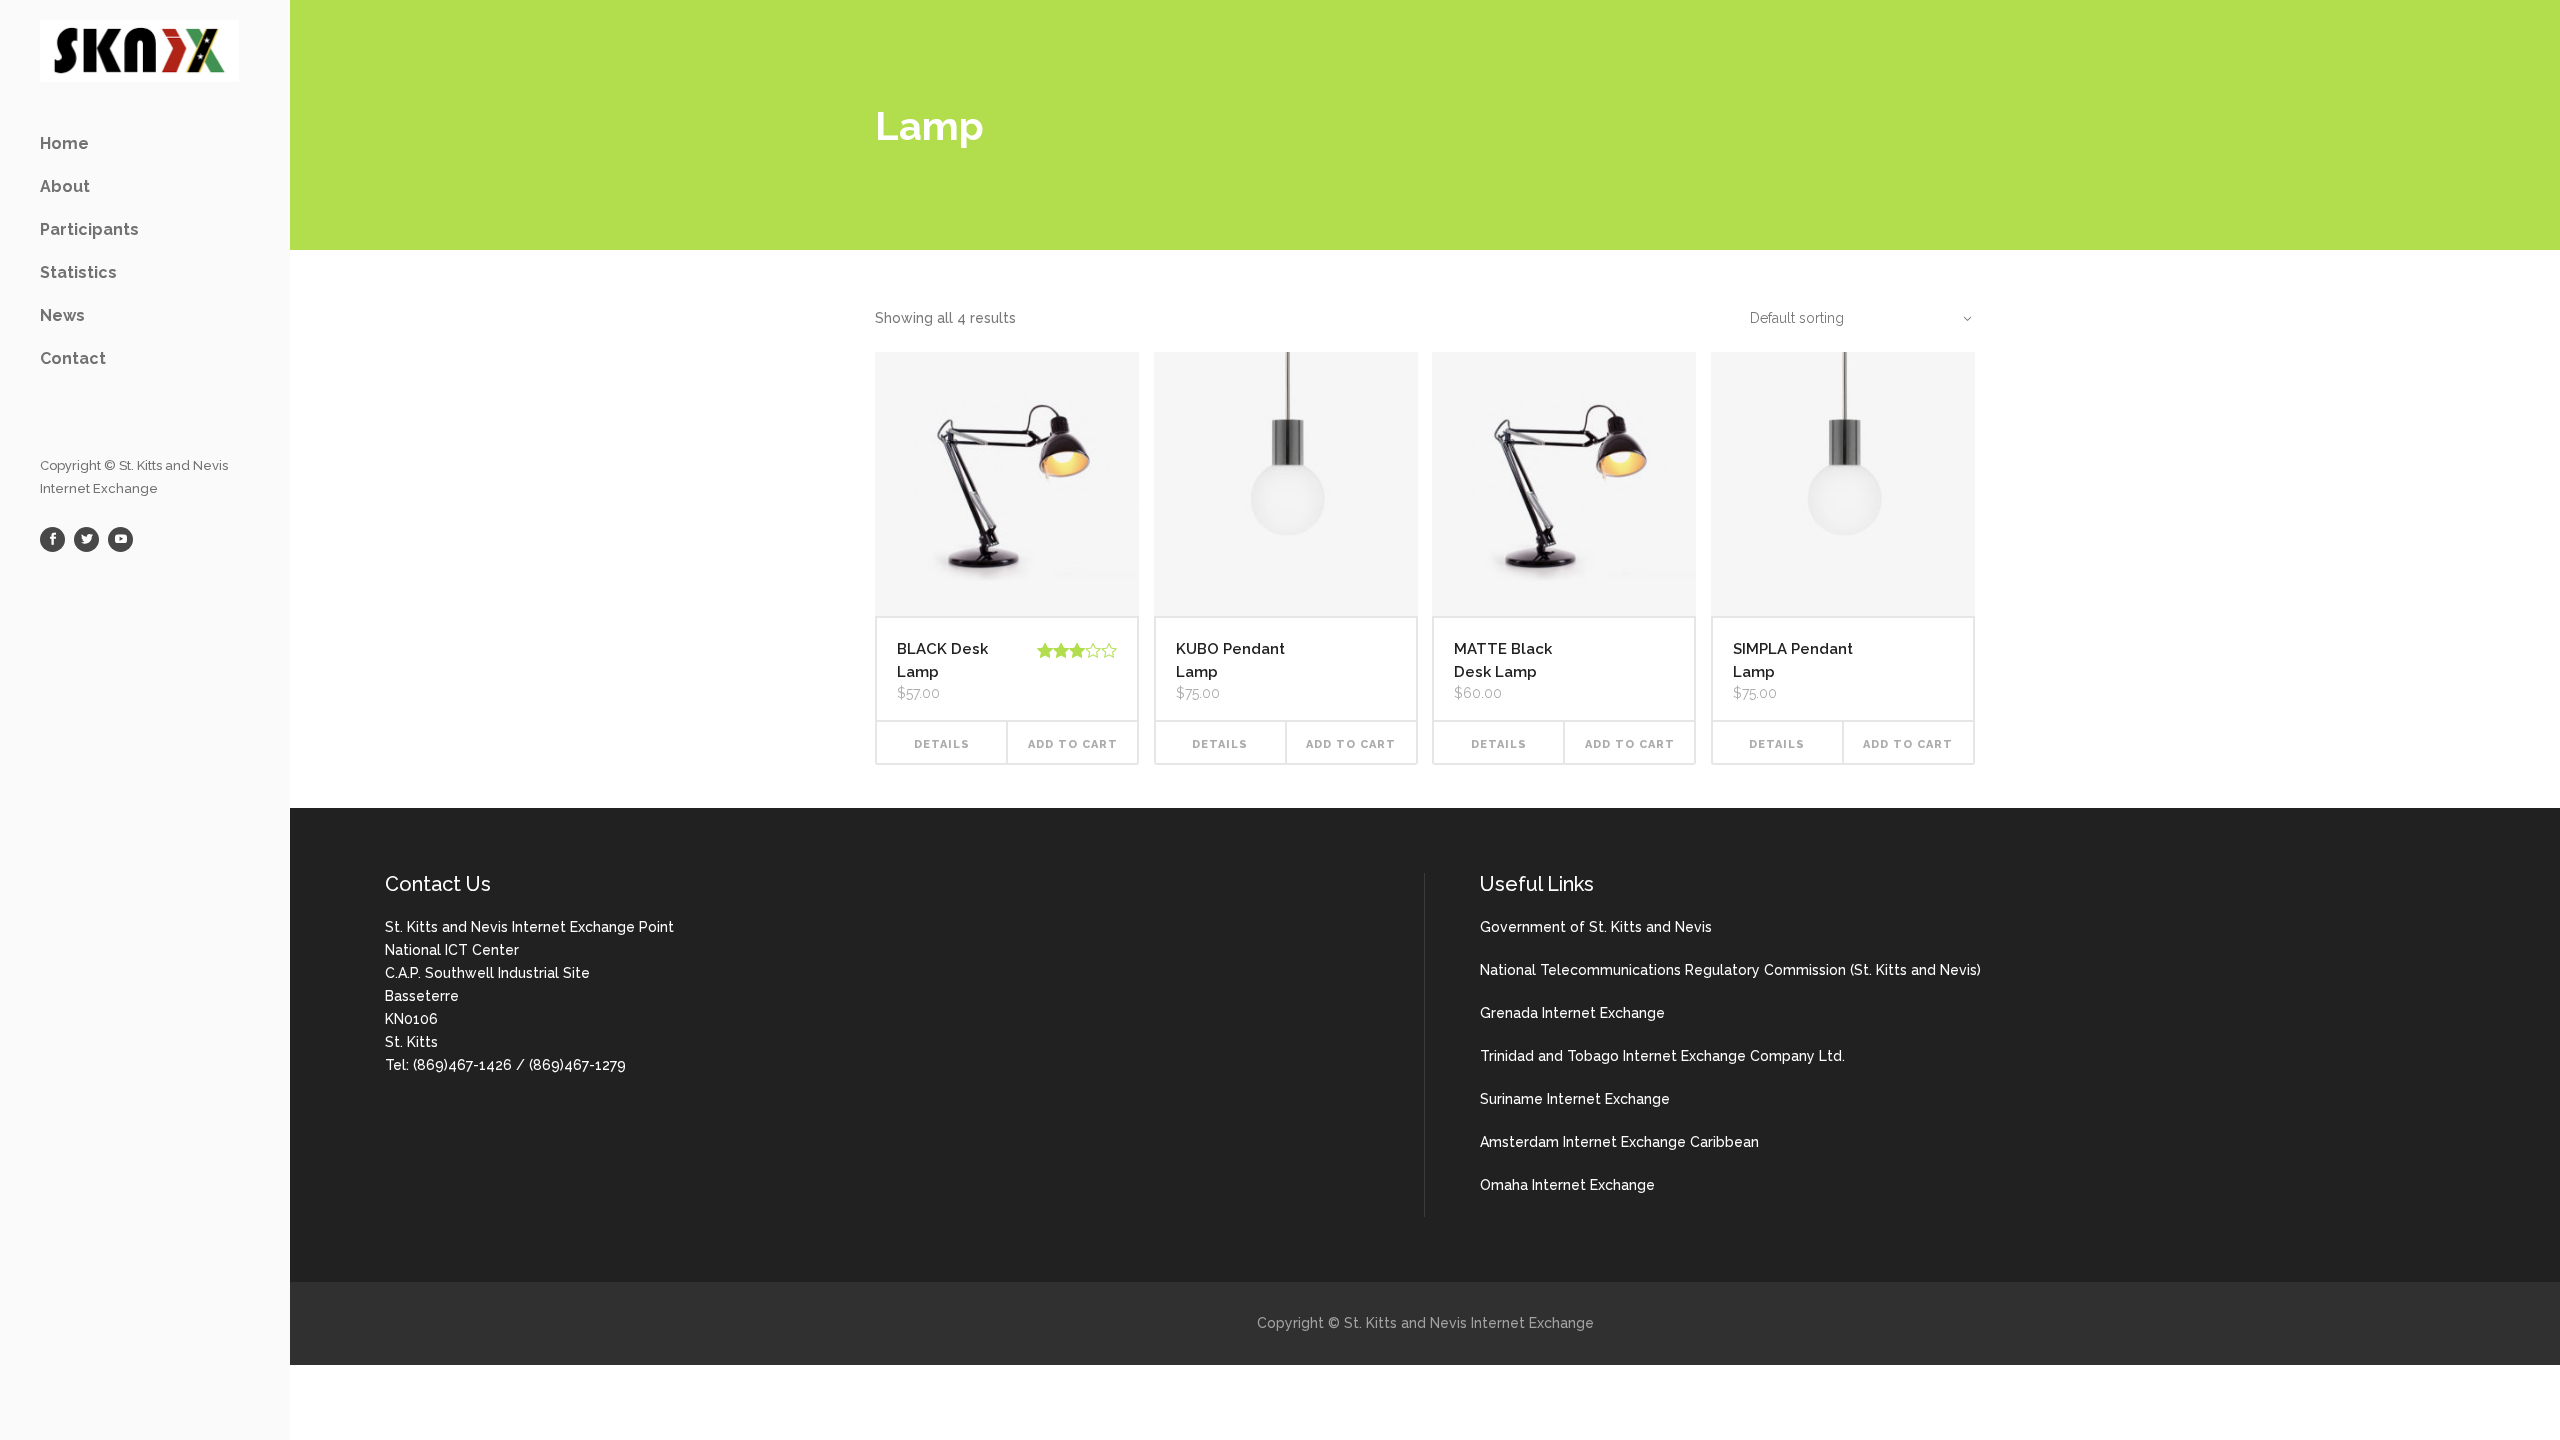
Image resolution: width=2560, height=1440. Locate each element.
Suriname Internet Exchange (1575, 1099)
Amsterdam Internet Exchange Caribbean (1619, 1142)
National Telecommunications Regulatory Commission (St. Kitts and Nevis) (1730, 970)
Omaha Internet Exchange (1567, 1185)
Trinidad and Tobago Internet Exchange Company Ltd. (1662, 1056)
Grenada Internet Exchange (1572, 1013)
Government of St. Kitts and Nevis (1596, 927)
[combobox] (1850, 318)
